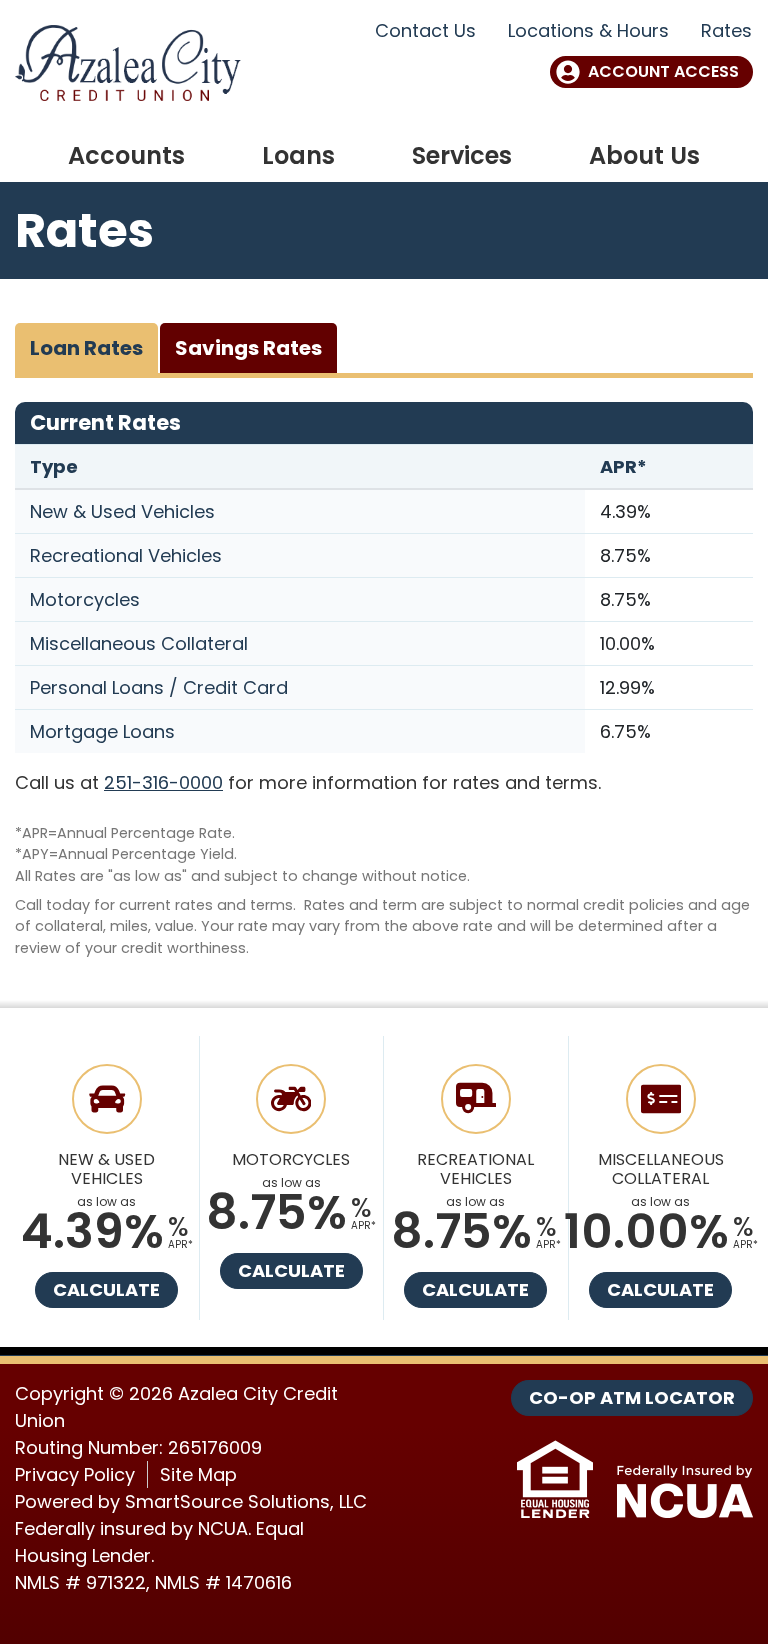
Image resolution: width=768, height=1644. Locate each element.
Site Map (198, 1474)
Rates (726, 30)
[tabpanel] (384, 680)
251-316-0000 (163, 782)
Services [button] (462, 155)
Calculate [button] (106, 1289)
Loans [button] (298, 155)
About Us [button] (644, 155)
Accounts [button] (126, 155)
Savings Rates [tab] (248, 348)
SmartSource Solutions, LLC (246, 1501)
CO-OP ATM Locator (632, 1397)
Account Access (663, 71)
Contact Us (425, 30)
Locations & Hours (588, 30)
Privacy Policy (75, 1474)
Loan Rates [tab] (86, 348)
